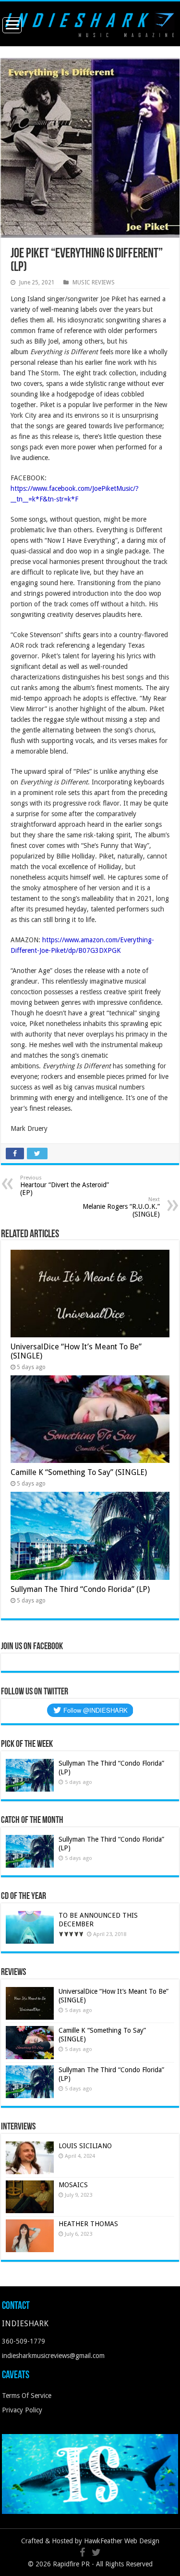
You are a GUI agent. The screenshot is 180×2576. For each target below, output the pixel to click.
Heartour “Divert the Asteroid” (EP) (65, 1185)
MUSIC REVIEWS (94, 282)
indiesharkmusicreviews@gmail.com (53, 2356)
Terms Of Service (27, 2396)
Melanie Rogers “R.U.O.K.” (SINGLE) (121, 1207)
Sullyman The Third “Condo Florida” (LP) (80, 1589)
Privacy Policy (22, 2410)
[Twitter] (96, 2552)
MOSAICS (73, 2185)
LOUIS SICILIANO (86, 2146)
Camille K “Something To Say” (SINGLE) (79, 1472)
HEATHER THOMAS (88, 2224)
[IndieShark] (90, 23)
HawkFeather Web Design (122, 2541)
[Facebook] (82, 2552)
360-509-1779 (24, 2341)
